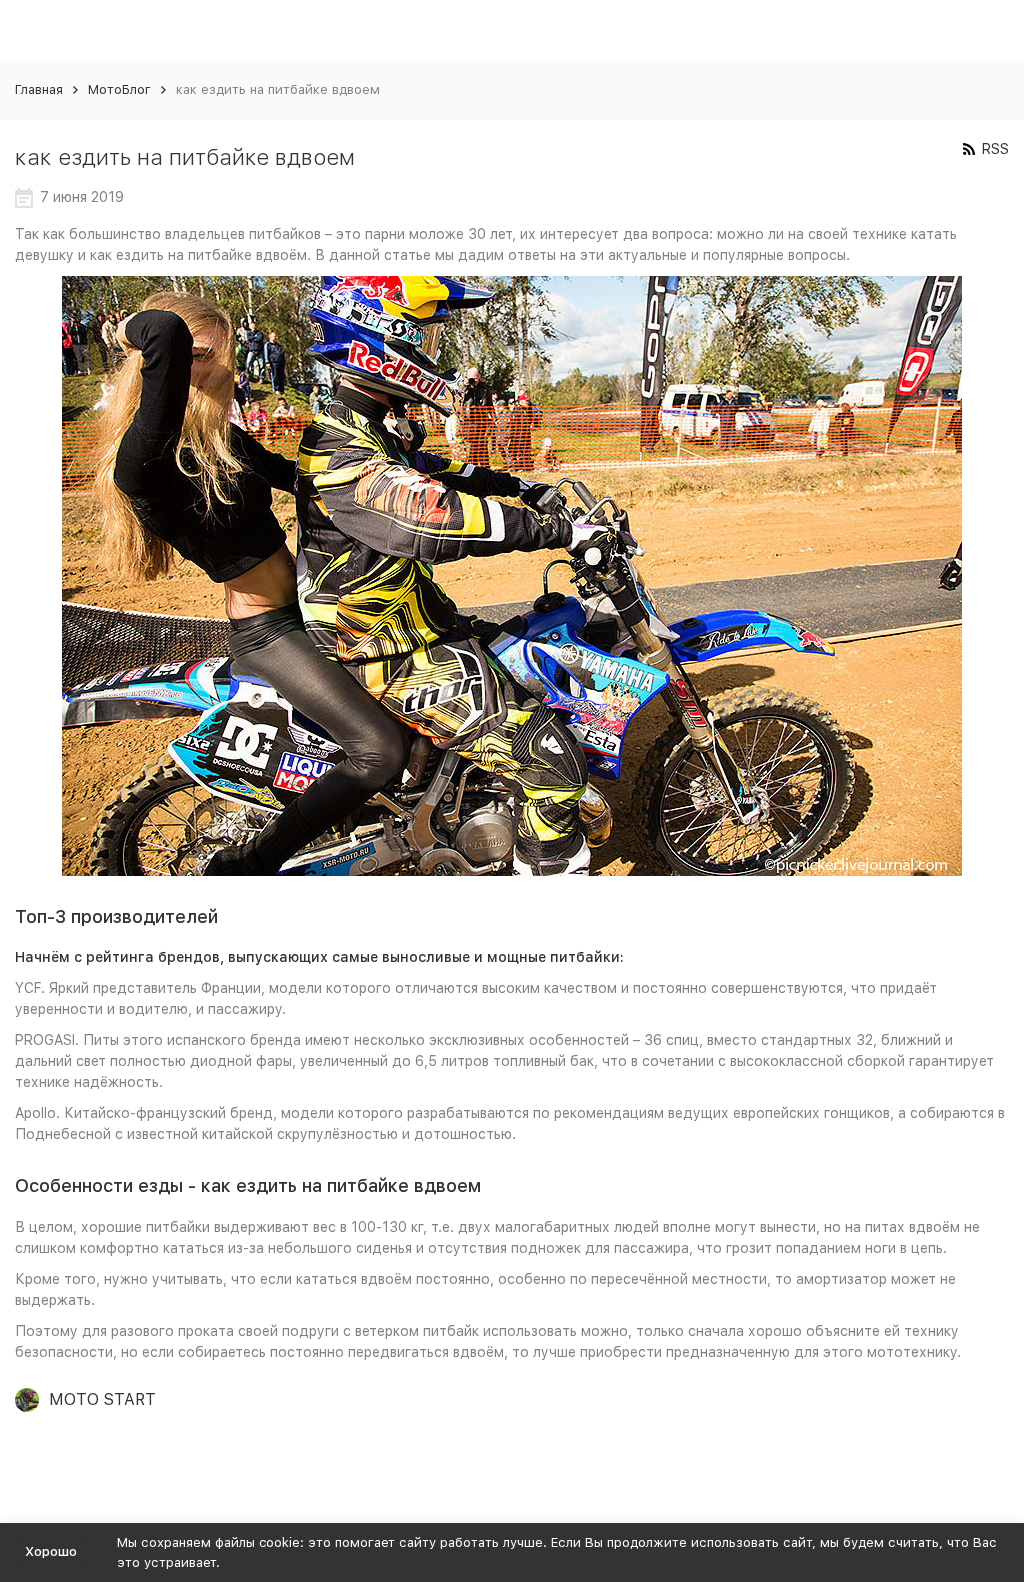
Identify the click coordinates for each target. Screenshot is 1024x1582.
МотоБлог (119, 89)
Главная (39, 89)
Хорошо (51, 1551)
